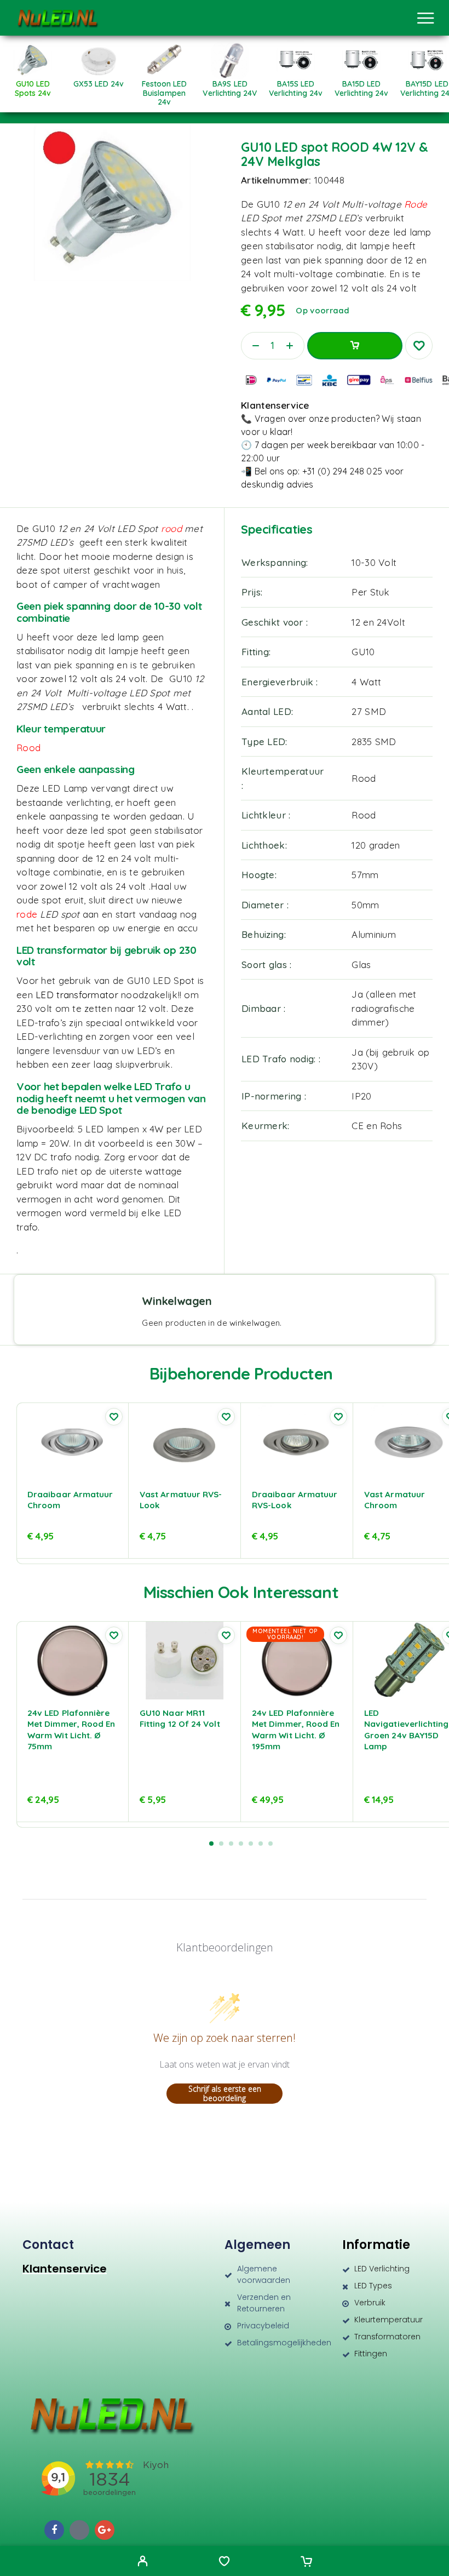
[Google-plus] (105, 2530)
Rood (364, 778)
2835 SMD (374, 742)
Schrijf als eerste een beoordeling (225, 2094)
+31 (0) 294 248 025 (342, 471)
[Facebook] (54, 2530)
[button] (211, 1844)
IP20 (361, 1096)
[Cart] (306, 2562)
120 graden (376, 845)
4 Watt (366, 682)
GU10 (363, 652)
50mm (365, 905)
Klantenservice (65, 2269)
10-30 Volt (374, 562)
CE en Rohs (377, 1126)
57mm (365, 875)
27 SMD (369, 711)
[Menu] (425, 18)
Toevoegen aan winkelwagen (355, 346)
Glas (361, 964)
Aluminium (374, 934)
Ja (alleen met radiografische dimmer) (384, 1008)
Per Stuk (370, 592)
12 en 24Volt (378, 622)
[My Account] (143, 2562)
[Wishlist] (224, 2562)
